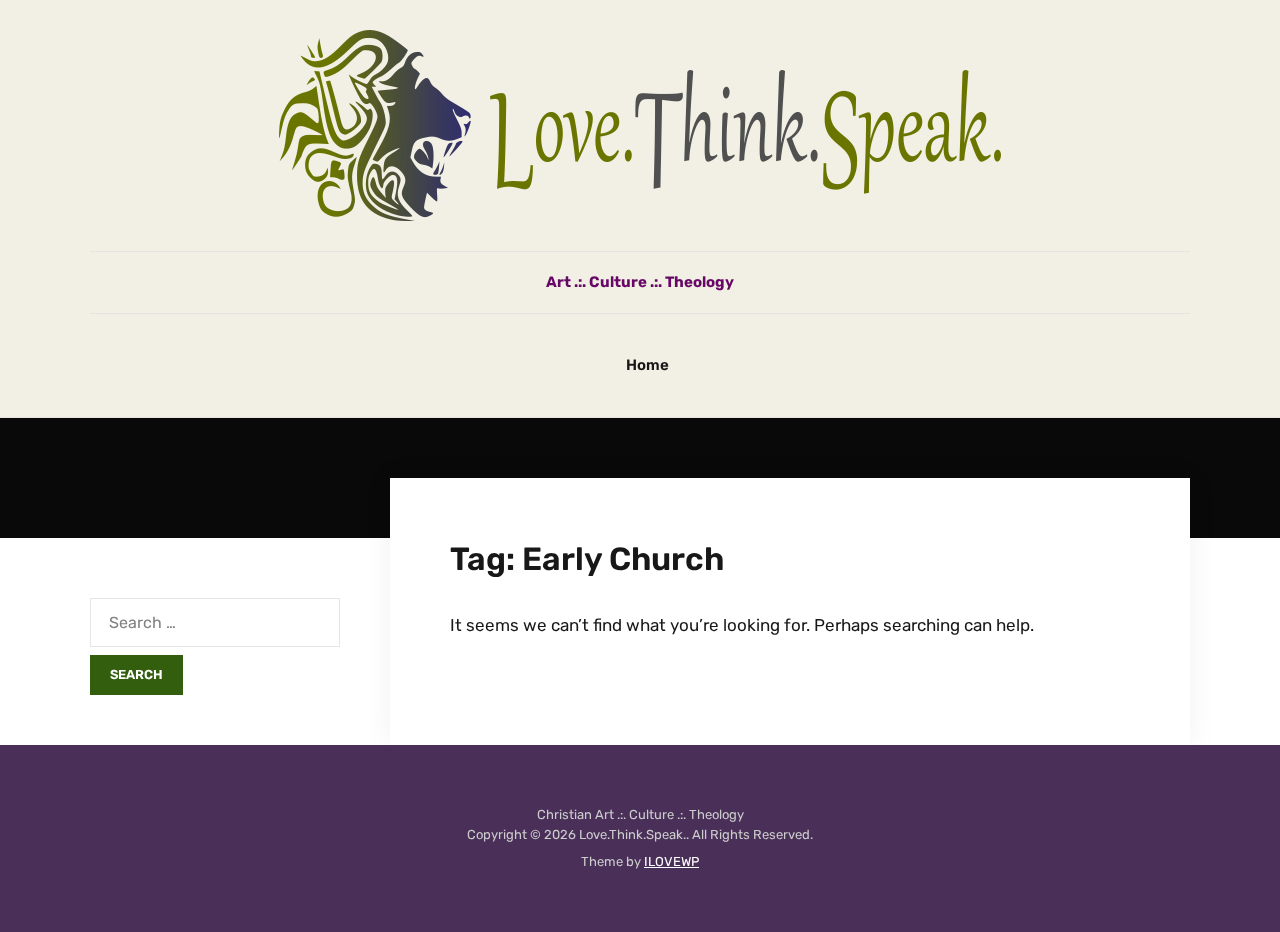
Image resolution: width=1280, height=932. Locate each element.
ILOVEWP (671, 861)
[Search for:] (215, 622)
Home (647, 365)
